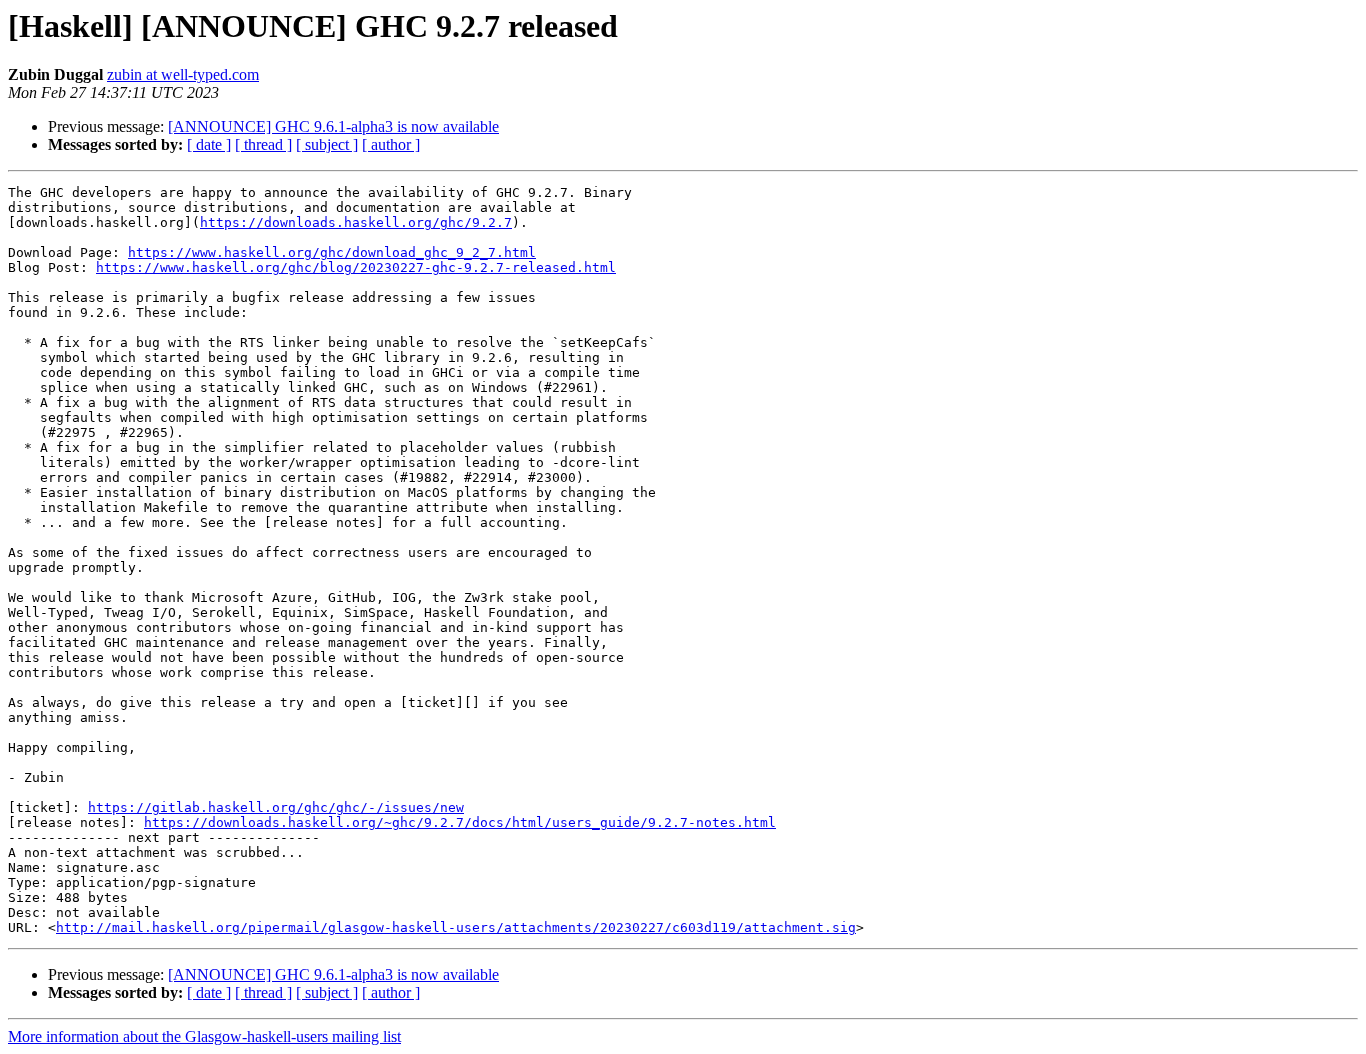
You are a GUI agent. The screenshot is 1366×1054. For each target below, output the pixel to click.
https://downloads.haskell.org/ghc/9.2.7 (356, 222)
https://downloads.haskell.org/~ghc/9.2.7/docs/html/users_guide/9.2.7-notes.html (460, 822)
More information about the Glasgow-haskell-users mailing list (204, 1036)
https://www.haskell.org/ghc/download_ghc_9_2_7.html (332, 252)
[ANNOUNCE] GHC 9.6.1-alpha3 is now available (333, 126)
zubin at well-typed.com (183, 74)
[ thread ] (263, 144)
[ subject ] (327, 144)
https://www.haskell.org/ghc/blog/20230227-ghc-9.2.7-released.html (356, 267)
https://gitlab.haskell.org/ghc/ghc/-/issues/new (276, 807)
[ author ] (391, 144)
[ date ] (209, 144)
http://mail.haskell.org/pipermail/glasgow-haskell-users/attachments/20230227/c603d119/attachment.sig (456, 927)
